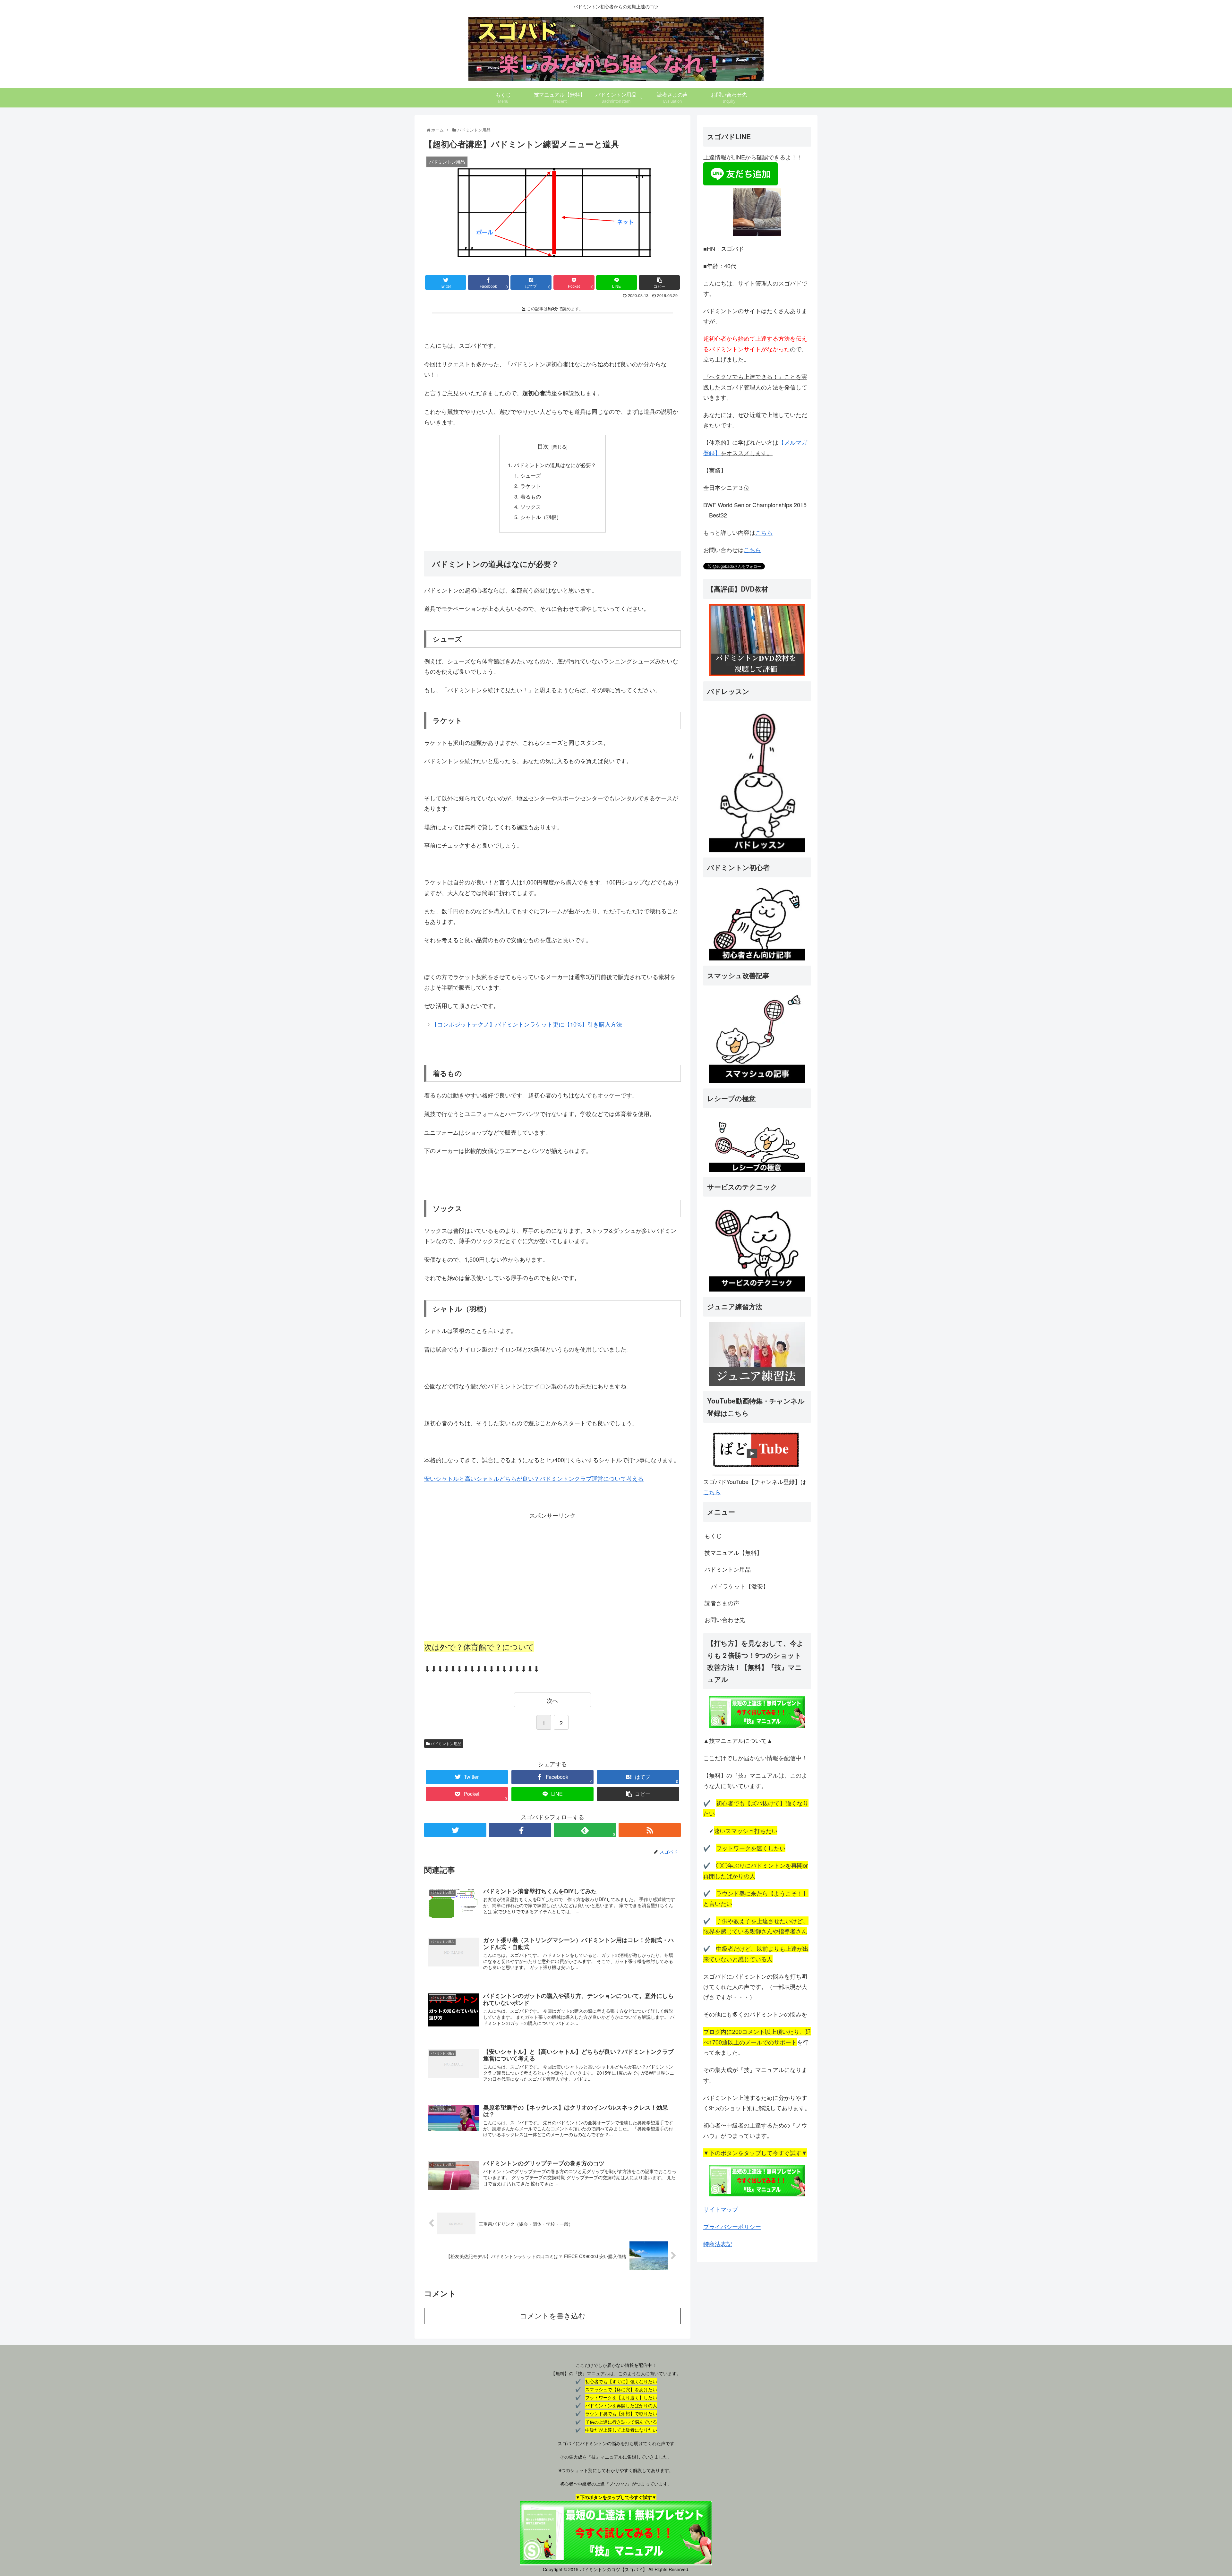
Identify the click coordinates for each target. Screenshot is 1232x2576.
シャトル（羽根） (541, 517)
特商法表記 (718, 2244)
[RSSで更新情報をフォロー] (650, 1830)
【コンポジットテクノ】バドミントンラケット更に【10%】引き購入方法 (527, 1024)
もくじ (713, 1535)
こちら (764, 532)
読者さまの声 (722, 1603)
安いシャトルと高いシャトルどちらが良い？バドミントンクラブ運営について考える (534, 1478)
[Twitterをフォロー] (455, 1830)
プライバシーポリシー (732, 2226)
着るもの (531, 496)
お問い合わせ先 (725, 1619)
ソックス (531, 507)
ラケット (531, 486)
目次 (543, 446)
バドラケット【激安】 (740, 1586)
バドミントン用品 (445, 1743)
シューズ (531, 475)
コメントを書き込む (553, 2316)
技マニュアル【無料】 (733, 1552)
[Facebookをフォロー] (520, 1830)
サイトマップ (721, 2209)
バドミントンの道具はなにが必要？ (555, 465)
